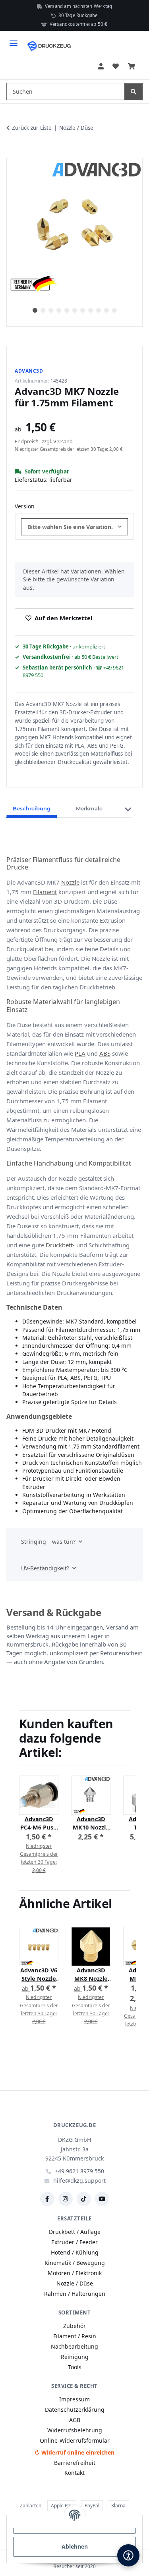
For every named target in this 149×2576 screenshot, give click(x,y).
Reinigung (75, 2357)
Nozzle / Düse (75, 2283)
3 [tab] (51, 310)
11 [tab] (114, 310)
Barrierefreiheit (75, 2463)
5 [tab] (67, 310)
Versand (63, 441)
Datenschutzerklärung (75, 2410)
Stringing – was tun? (48, 1542)
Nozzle (70, 882)
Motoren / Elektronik (75, 2273)
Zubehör (74, 2326)
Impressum (74, 2399)
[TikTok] (84, 2199)
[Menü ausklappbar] (14, 40)
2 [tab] (43, 310)
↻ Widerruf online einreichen (74, 2452)
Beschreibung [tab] (32, 808)
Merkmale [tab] (89, 808)
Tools (75, 2367)
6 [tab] (75, 310)
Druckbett (59, 1245)
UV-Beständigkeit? (45, 1568)
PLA (80, 1053)
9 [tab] (99, 310)
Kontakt (74, 2473)
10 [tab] (106, 310)
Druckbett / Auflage (75, 2232)
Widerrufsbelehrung (75, 2430)
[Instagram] (66, 2199)
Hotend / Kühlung (75, 2252)
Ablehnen (75, 2546)
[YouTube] (102, 2199)
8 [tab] (91, 310)
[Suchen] (134, 91)
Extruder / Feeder (74, 2242)
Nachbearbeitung (74, 2346)
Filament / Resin (75, 2336)
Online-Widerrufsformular (75, 2440)
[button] (101, 66)
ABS (105, 1053)
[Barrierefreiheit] (128, 2555)
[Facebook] (47, 2199)
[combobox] (74, 527)
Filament (45, 892)
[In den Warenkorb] (13, 149)
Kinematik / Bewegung (75, 2263)
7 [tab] (83, 310)
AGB (75, 2420)
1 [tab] (35, 310)
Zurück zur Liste (32, 128)
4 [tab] (59, 310)
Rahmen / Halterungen (75, 2294)
